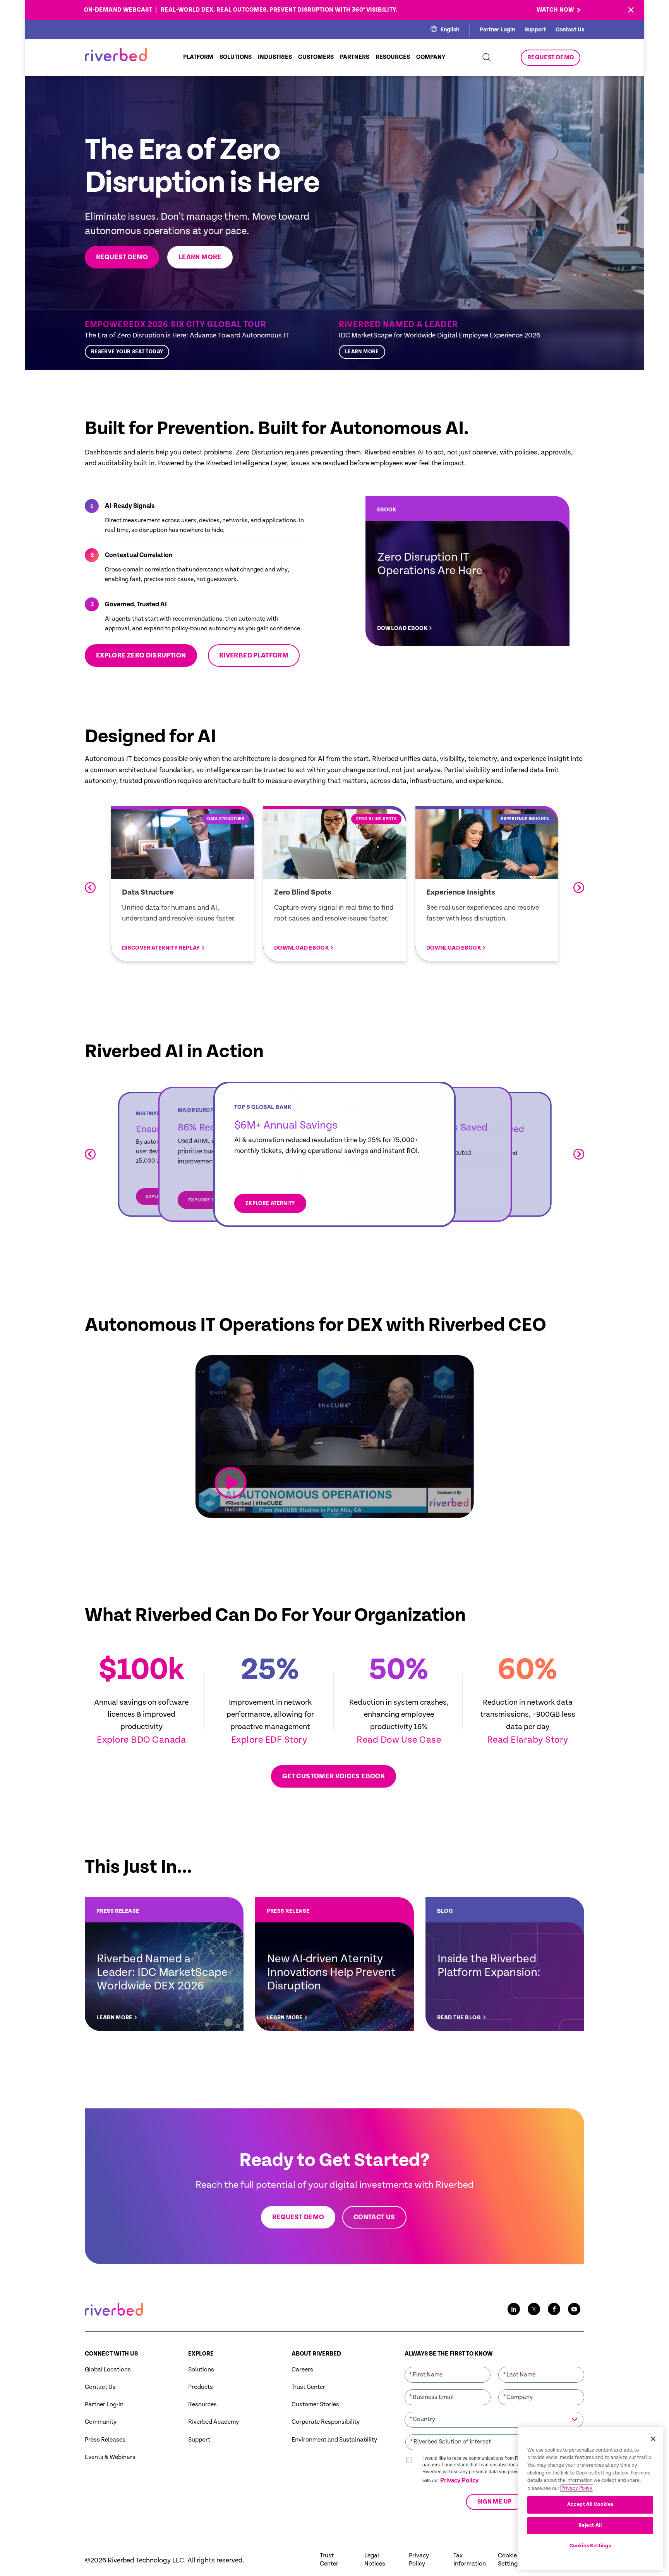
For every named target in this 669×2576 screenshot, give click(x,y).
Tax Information (470, 2560)
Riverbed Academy (214, 2422)
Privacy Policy (459, 2480)
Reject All (590, 2525)
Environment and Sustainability (334, 2440)
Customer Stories (315, 2405)
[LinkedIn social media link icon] (514, 2309)
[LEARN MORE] (458, 340)
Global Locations (108, 2370)
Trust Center (308, 2387)
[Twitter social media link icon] (534, 2309)
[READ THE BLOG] (505, 1964)
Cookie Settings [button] (509, 2560)
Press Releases (105, 2440)
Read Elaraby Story (528, 1740)
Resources (202, 2405)
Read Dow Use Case (399, 1740)
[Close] (653, 2439)
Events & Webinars (110, 2457)
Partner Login (497, 30)
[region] (590, 2499)
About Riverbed (316, 2354)
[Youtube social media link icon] (574, 2309)
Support (535, 30)
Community (101, 2422)
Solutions (201, 2370)
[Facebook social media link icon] (554, 2309)
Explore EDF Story (270, 1740)
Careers (302, 2370)
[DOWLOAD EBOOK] (467, 571)
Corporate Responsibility (326, 2422)
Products (201, 2387)
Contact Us (570, 30)
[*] (448, 2366)
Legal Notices (375, 2560)
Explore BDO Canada (141, 1740)
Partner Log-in (104, 2405)
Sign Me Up (494, 2502)
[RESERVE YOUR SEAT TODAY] (204, 340)
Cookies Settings (590, 2546)
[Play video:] (231, 1483)
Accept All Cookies (590, 2505)
